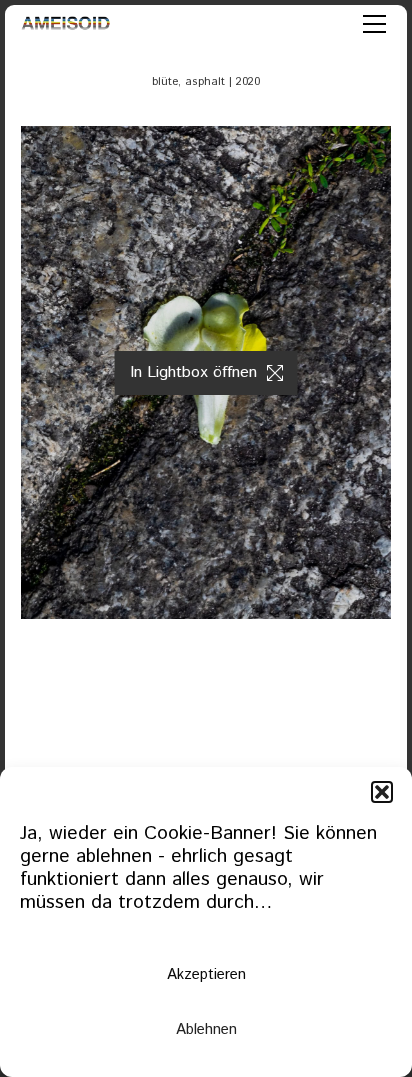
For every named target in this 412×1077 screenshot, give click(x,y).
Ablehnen (206, 1029)
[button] (382, 792)
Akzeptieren (206, 974)
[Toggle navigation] (374, 24)
